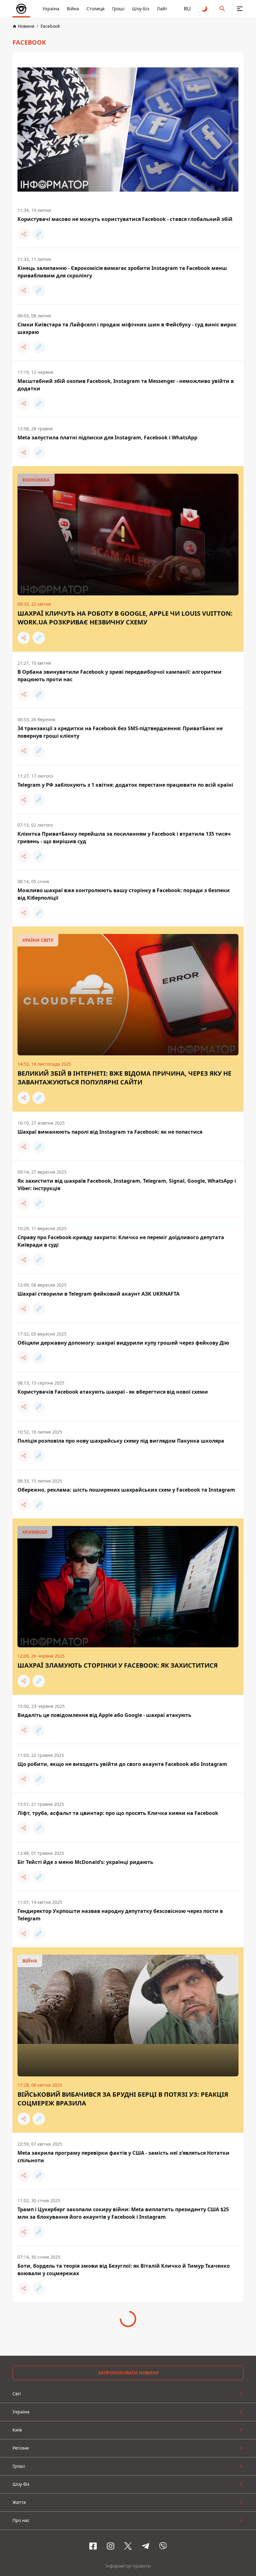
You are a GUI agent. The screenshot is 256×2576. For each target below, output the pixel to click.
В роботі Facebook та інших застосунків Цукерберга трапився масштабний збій (122, 2541)
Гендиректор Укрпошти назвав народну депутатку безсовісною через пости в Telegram (120, 1915)
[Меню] (240, 9)
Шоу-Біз (141, 9)
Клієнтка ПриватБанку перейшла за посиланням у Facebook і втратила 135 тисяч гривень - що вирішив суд (124, 838)
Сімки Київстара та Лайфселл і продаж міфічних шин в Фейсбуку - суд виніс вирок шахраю (127, 328)
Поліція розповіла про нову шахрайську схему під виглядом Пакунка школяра (121, 1441)
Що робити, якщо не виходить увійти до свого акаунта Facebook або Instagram (122, 1764)
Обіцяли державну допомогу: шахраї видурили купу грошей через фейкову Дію (123, 1343)
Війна (73, 9)
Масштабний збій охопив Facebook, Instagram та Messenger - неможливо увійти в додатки (126, 385)
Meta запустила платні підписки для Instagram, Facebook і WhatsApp (107, 437)
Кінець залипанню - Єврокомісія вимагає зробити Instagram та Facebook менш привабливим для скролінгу (122, 272)
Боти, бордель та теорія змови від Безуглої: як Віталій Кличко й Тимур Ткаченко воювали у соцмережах (124, 2270)
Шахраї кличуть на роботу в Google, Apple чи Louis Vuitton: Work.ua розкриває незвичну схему (125, 618)
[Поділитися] (24, 234)
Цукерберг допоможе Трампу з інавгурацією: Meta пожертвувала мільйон (115, 2492)
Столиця (96, 9)
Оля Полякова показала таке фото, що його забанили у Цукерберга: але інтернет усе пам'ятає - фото (124, 2326)
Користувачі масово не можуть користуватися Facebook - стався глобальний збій (125, 219)
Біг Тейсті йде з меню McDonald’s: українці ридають (85, 1862)
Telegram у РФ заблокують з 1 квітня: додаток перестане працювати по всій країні (125, 785)
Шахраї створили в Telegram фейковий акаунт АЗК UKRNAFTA (98, 1294)
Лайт (162, 9)
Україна (51, 9)
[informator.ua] (21, 9)
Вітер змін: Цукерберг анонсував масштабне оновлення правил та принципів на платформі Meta (124, 2439)
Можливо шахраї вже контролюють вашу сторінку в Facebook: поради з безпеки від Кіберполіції (124, 894)
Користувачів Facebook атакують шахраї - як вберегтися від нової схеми (113, 1392)
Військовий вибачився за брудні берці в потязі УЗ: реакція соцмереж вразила (123, 2099)
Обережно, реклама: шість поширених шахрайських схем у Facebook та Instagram (126, 1490)
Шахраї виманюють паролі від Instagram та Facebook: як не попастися (110, 1132)
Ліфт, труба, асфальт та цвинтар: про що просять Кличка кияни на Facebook (118, 1813)
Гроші (118, 9)
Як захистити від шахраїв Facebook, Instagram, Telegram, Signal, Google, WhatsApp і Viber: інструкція (127, 1185)
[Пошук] (222, 9)
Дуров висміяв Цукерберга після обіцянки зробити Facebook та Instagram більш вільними (123, 2383)
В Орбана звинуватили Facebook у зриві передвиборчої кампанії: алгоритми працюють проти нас (120, 676)
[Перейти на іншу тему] (205, 9)
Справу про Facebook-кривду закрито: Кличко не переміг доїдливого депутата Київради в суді (121, 1241)
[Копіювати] (39, 234)
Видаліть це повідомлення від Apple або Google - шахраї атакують (104, 1715)
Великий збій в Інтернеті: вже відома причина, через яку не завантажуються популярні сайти (124, 1078)
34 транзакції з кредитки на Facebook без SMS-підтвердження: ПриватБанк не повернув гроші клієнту (120, 732)
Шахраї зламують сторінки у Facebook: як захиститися (118, 1665)
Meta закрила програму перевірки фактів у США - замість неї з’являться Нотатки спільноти (123, 2157)
